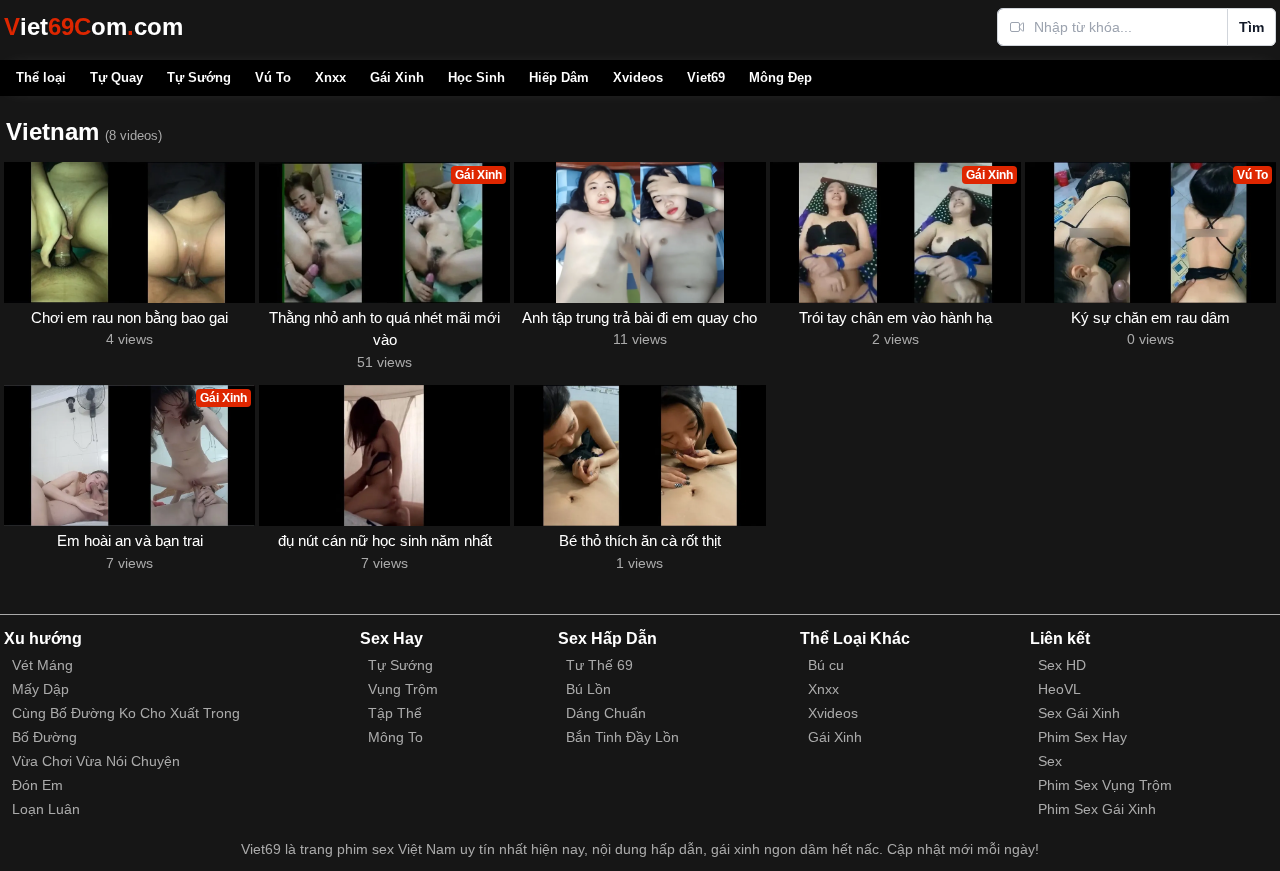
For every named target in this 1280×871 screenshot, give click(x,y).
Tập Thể (395, 713)
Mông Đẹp (780, 77)
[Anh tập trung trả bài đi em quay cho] (639, 232)
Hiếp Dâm (559, 77)
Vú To (273, 77)
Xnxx (330, 77)
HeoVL (1059, 689)
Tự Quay (116, 77)
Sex (1050, 761)
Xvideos (638, 77)
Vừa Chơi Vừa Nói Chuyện (96, 761)
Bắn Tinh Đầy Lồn (622, 737)
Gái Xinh (397, 77)
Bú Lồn (588, 689)
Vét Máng (42, 665)
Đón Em (37, 785)
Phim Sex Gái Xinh (1097, 809)
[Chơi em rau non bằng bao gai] (129, 232)
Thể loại (41, 77)
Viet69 (706, 77)
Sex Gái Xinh (1079, 713)
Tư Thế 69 (599, 665)
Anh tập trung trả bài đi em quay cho (639, 317)
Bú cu (826, 665)
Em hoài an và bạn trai (130, 540)
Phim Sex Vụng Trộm (1105, 785)
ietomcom (93, 26)
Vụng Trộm (403, 689)
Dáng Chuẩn (606, 713)
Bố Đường (44, 737)
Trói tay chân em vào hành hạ (895, 317)
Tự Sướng (199, 77)
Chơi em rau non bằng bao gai (129, 317)
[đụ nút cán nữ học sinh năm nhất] (384, 455)
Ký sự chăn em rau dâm (1150, 317)
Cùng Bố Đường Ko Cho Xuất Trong (126, 713)
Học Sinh (476, 77)
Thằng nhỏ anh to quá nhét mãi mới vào (384, 329)
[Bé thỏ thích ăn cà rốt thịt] (639, 455)
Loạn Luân (46, 809)
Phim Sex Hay (1082, 737)
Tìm (1251, 27)
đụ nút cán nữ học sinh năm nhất (385, 540)
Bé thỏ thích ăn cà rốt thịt (640, 540)
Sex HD (1062, 665)
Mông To (395, 737)
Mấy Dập (40, 689)
